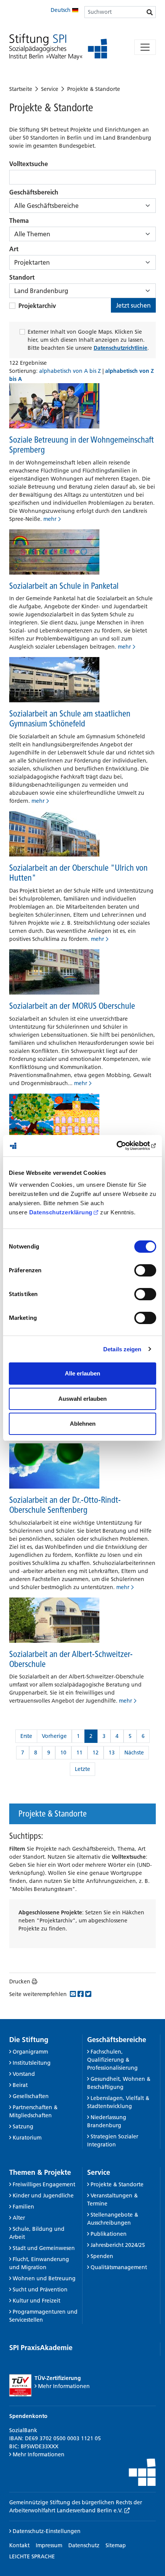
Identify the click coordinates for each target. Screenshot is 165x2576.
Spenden (102, 2256)
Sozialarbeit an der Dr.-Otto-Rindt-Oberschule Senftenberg (65, 1505)
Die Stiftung (29, 2040)
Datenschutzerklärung (61, 1212)
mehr (50, 519)
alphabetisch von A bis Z (71, 371)
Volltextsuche (29, 164)
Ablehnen (83, 1424)
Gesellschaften (31, 2096)
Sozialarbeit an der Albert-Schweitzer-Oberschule (71, 1659)
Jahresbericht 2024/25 (118, 2245)
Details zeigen (122, 1349)
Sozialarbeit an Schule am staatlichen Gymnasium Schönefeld (70, 718)
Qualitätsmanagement (119, 2267)
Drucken (20, 1981)
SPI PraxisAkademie (41, 2348)
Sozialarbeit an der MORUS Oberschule (72, 1006)
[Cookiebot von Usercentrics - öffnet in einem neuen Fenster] (123, 1146)
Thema (19, 221)
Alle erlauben (82, 1373)
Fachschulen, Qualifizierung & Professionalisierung (112, 2060)
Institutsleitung (32, 2063)
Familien (23, 2207)
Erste (26, 1736)
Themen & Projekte (40, 2172)
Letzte (82, 1769)
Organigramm (30, 2052)
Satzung (23, 2126)
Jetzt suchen (133, 305)
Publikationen (109, 2234)
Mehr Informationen (64, 2386)
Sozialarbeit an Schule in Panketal (64, 586)
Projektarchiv (37, 306)
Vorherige (54, 1736)
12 (96, 1752)
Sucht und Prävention (40, 2289)
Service (50, 89)
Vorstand (24, 2074)
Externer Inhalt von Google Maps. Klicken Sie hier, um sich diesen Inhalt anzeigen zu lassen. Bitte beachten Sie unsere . (88, 340)
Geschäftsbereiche (117, 2040)
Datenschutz (84, 2545)
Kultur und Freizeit (36, 2301)
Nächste (134, 1752)
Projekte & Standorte (94, 89)
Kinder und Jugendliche (43, 2196)
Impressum (49, 2545)
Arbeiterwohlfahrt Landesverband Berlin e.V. (67, 2510)
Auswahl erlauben (82, 1399)
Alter (19, 2218)
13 (112, 1752)
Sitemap (116, 2545)
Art (14, 249)
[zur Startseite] (58, 47)
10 (63, 1752)
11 (79, 1752)
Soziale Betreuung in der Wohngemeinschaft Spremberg (82, 445)
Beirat (20, 2085)
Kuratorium (27, 2138)
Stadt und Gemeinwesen (44, 2248)
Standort (22, 277)
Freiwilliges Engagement (44, 2184)
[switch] (145, 1270)
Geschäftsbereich (34, 192)
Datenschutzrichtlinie (120, 348)
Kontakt (19, 2545)
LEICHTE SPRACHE (32, 2556)
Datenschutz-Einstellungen (46, 2531)
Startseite (21, 89)
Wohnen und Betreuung (44, 2278)
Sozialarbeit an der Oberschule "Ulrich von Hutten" (78, 873)
